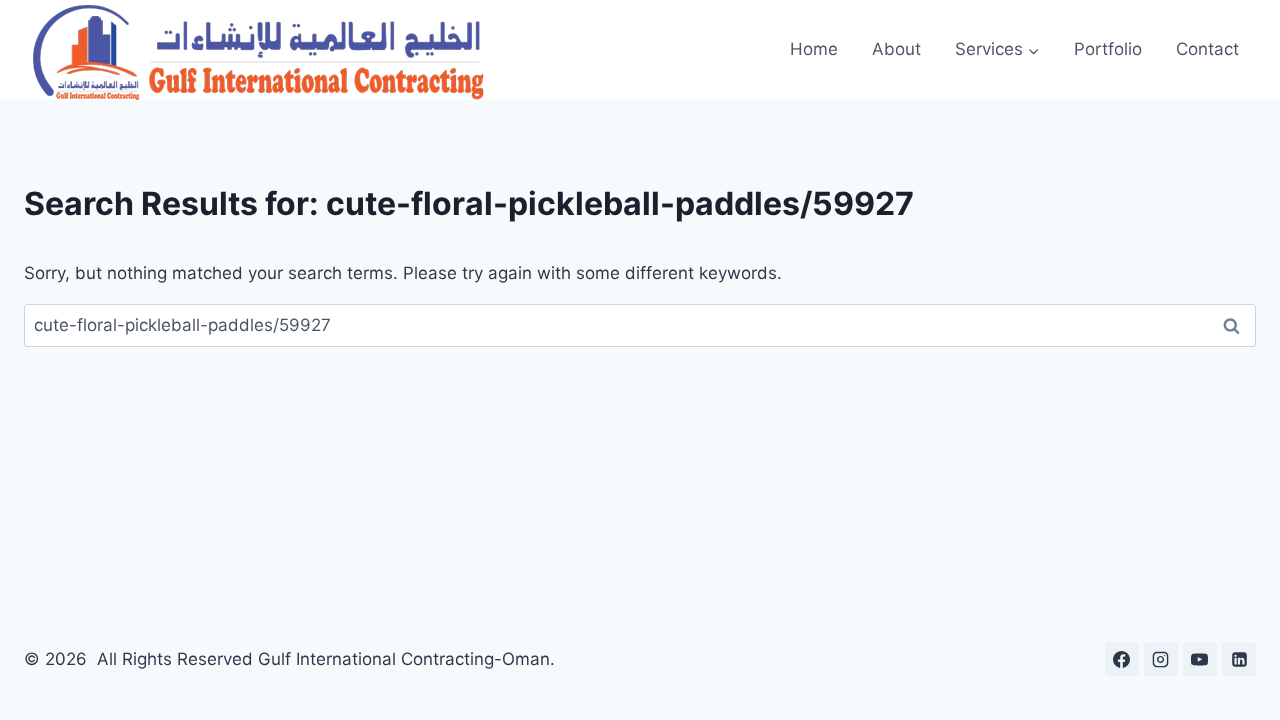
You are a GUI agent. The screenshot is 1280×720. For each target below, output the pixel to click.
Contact (1207, 49)
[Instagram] (1161, 659)
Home (814, 49)
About (896, 49)
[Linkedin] (1239, 659)
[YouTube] (1200, 659)
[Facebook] (1122, 659)
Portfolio (1108, 49)
